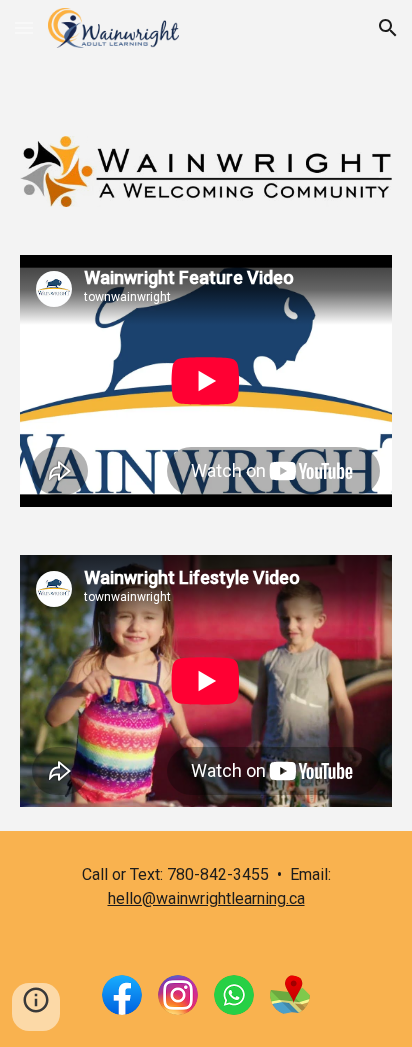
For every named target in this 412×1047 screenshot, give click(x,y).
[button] (24, 27)
